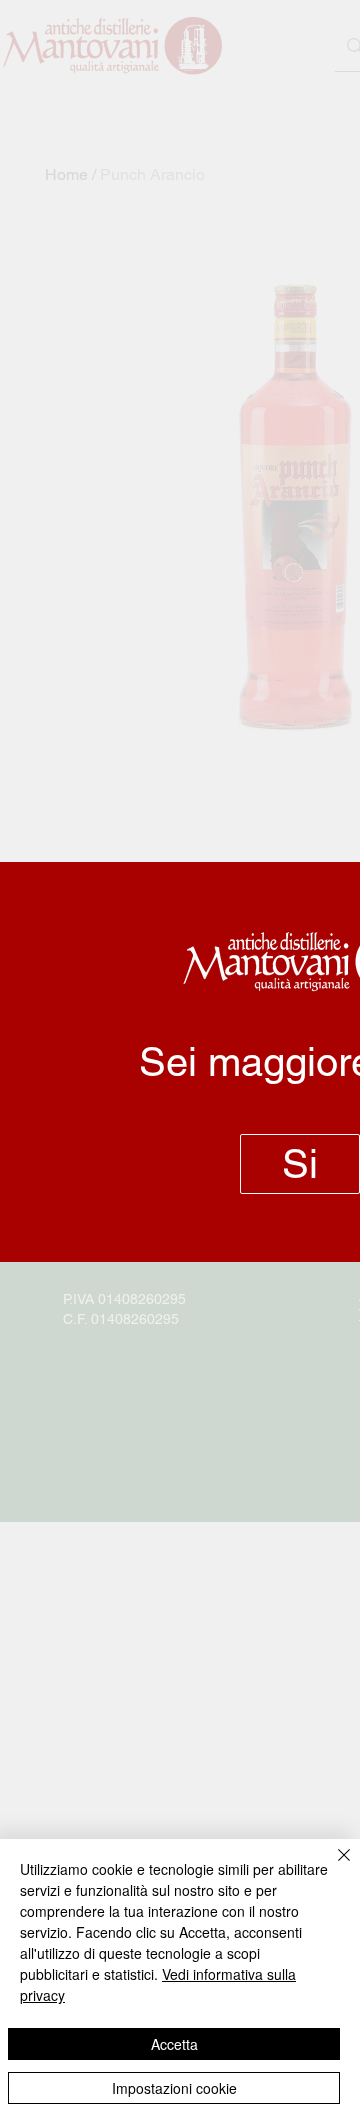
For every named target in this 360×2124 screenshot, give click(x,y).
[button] (300, 1164)
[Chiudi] (332, 1867)
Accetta (174, 2044)
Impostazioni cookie (174, 2088)
